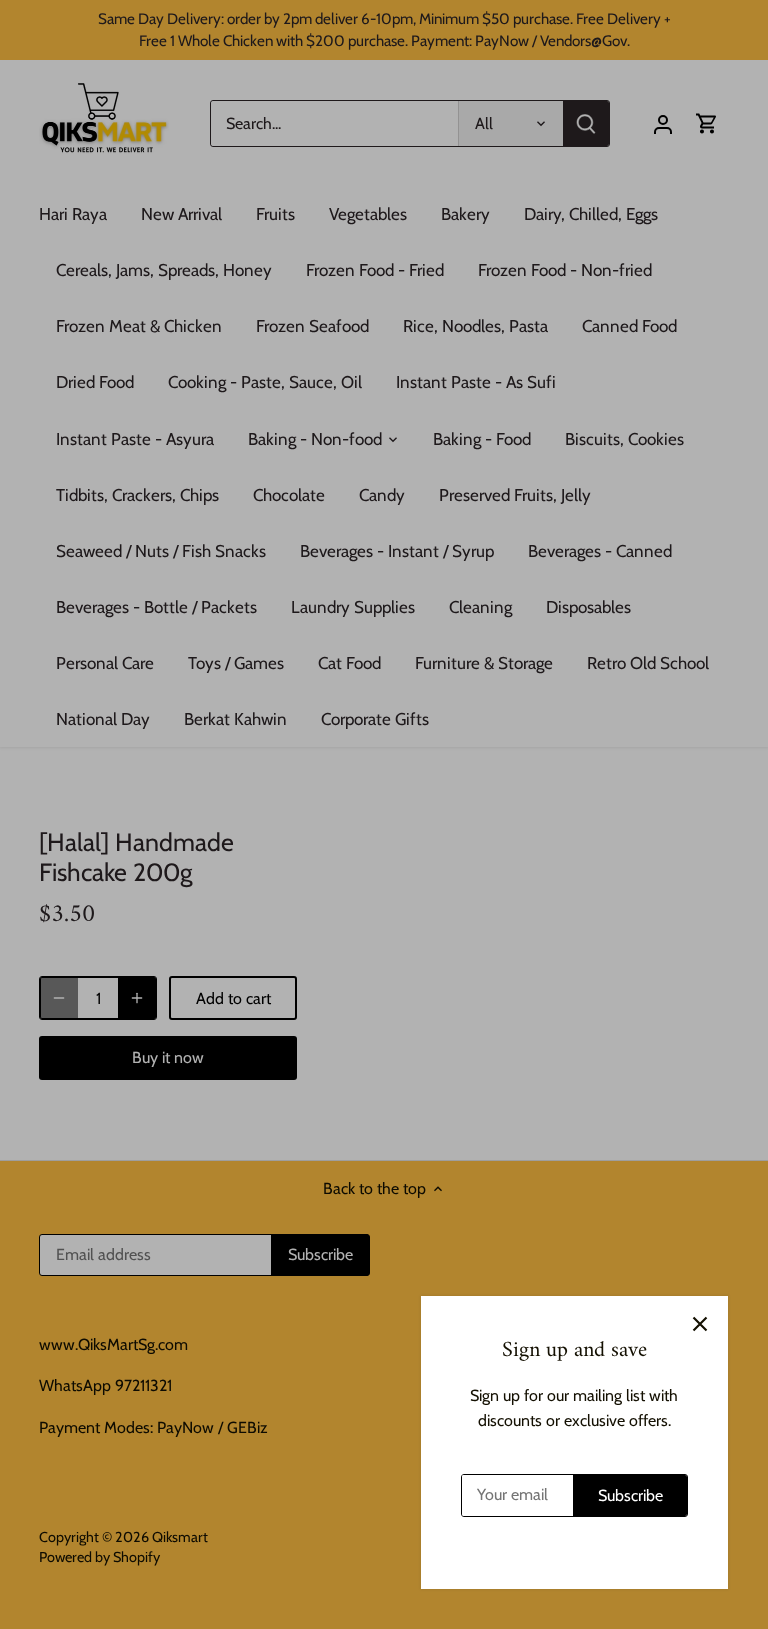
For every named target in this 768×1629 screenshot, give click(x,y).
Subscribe (630, 1495)
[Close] (700, 1324)
